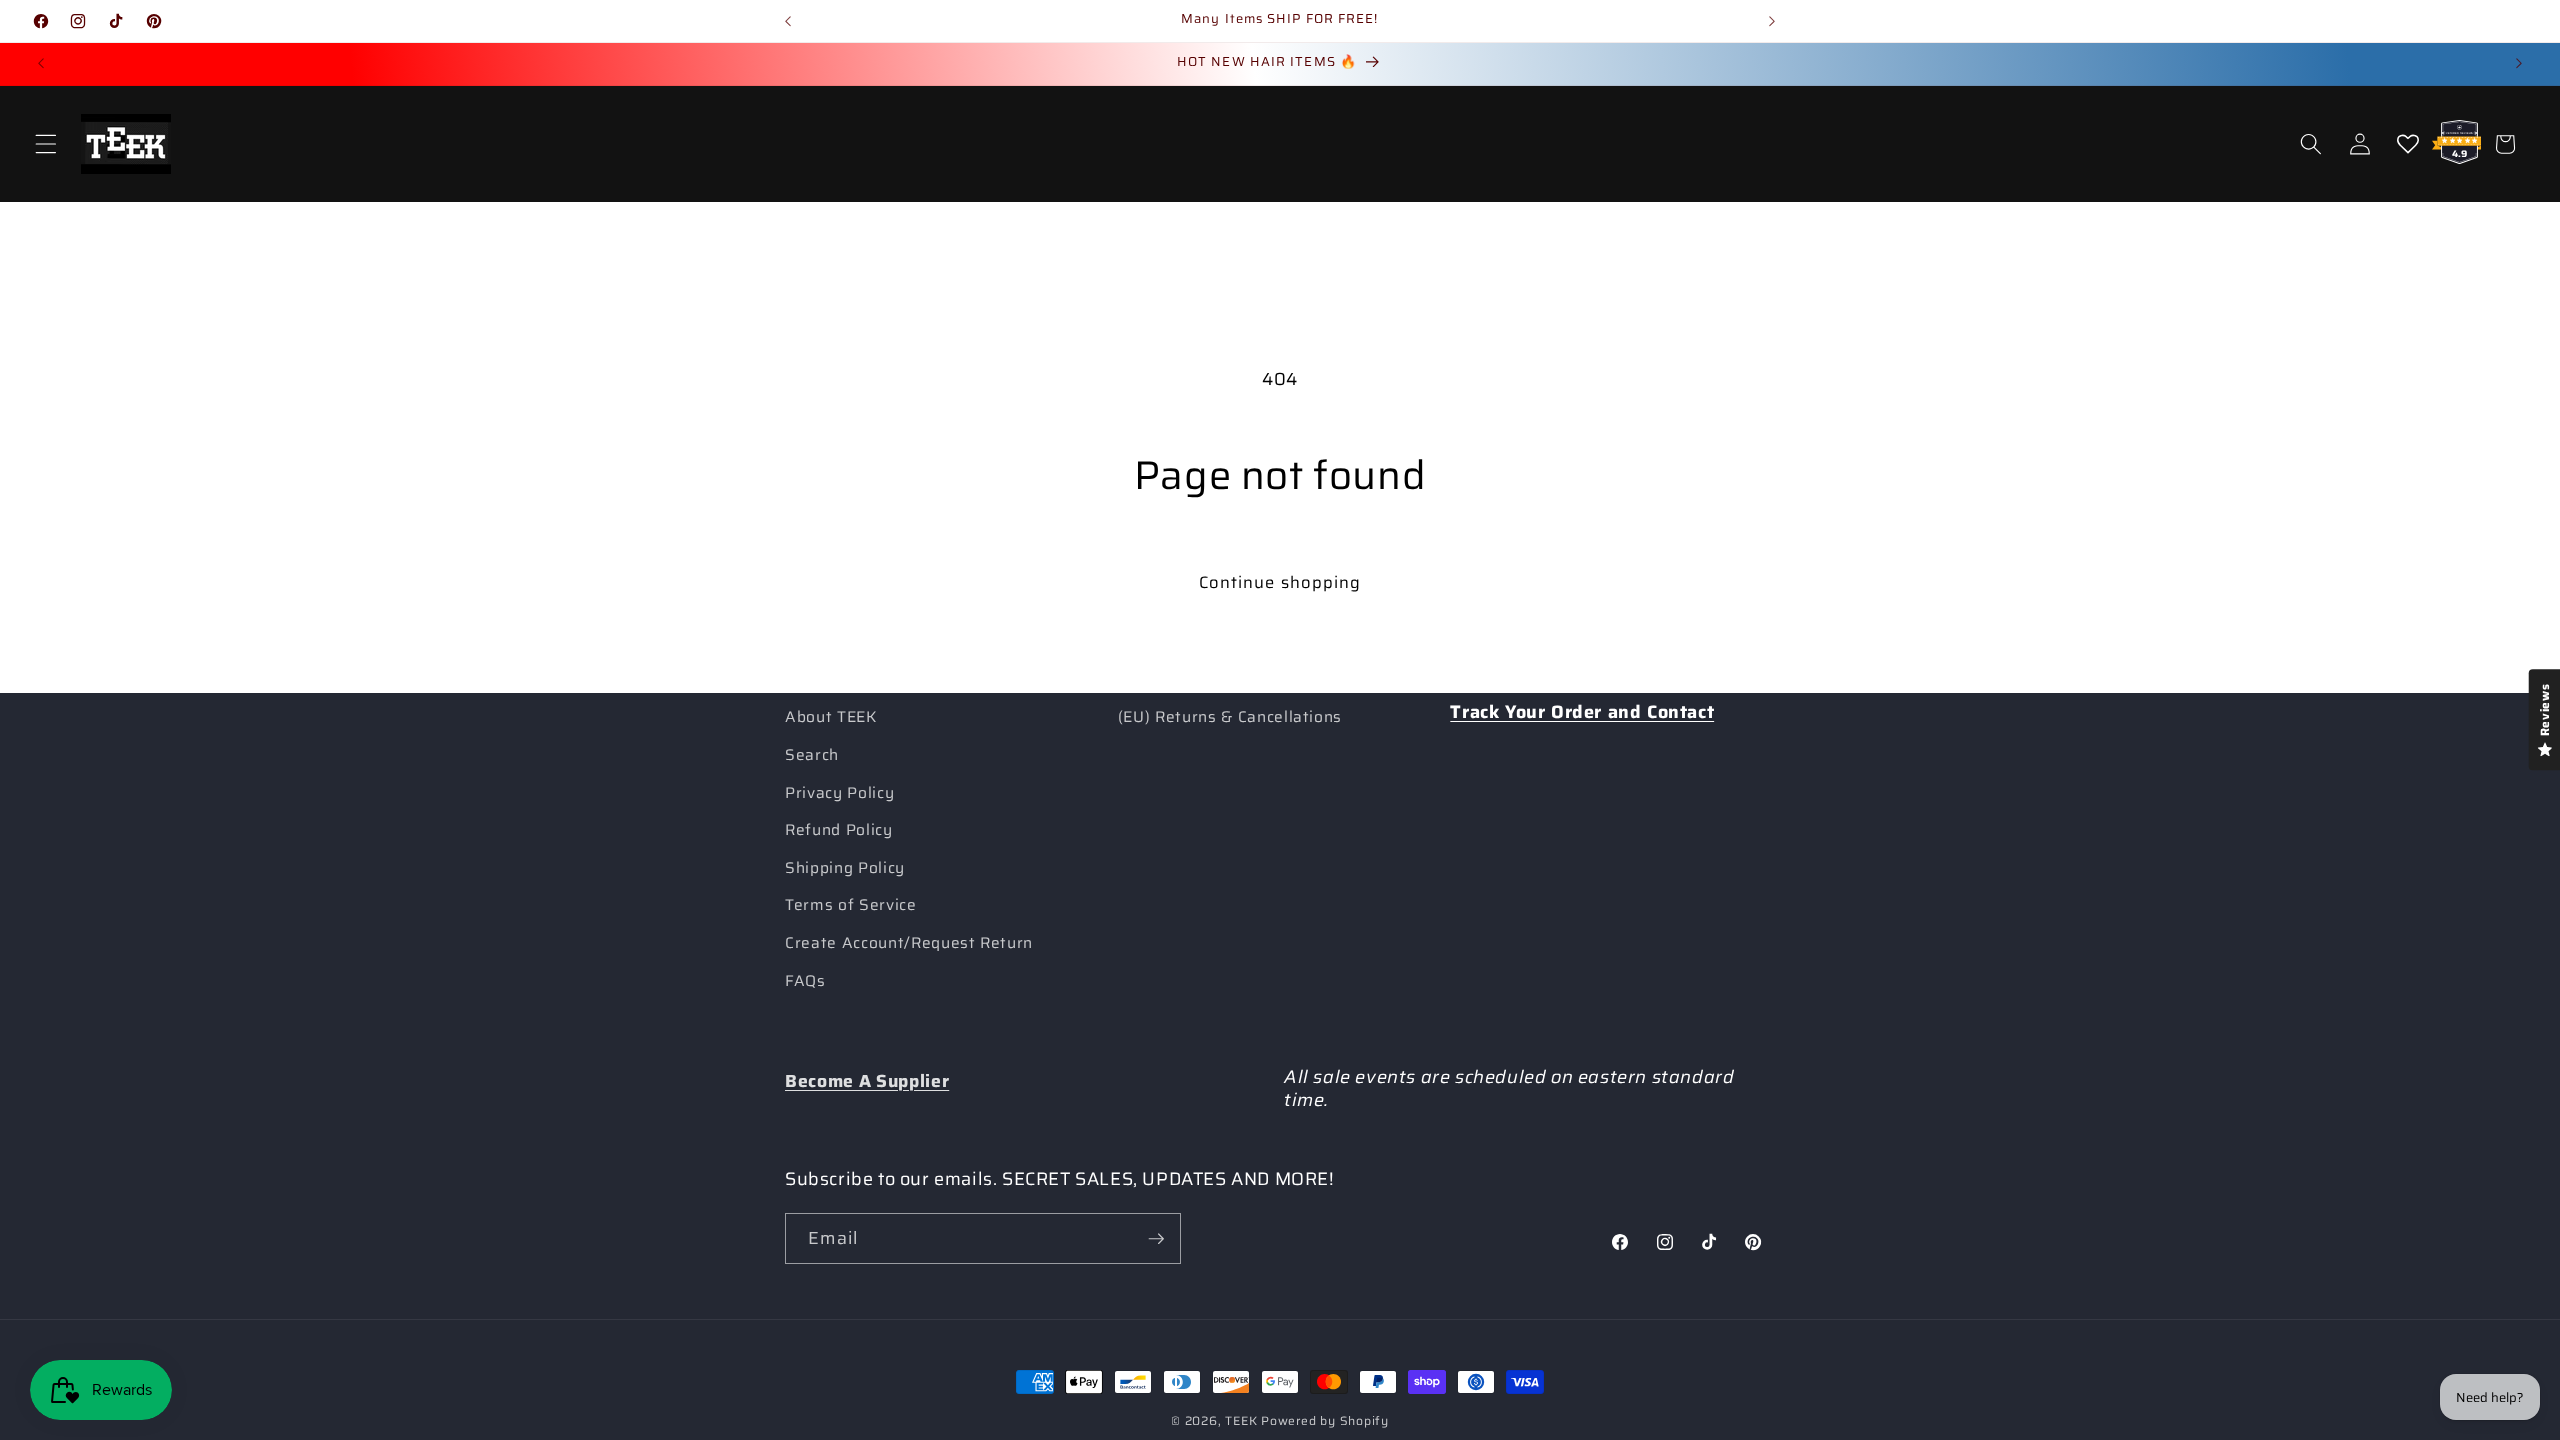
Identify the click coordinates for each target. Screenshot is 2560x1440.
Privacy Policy (839, 793)
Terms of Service (851, 905)
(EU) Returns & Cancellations (1230, 717)
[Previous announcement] (788, 21)
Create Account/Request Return (909, 943)
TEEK (1241, 1420)
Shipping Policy (845, 868)
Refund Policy (839, 830)
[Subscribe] (1156, 1239)
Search (812, 755)
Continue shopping (1280, 582)
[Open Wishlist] (2408, 144)
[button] (46, 144)
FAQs (805, 981)
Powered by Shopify (1325, 1420)
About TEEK (831, 717)
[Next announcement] (1772, 21)
